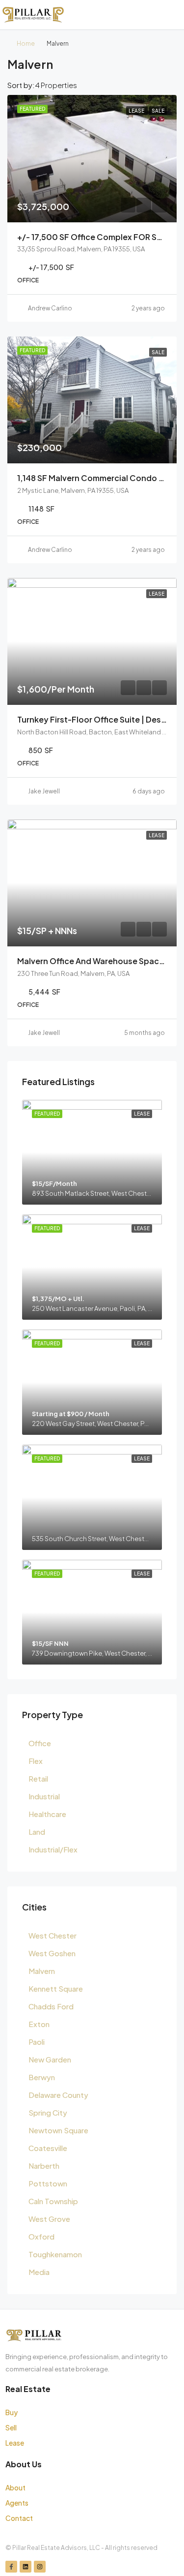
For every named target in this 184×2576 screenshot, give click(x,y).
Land (37, 1832)
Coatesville (48, 2148)
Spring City (48, 2112)
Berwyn (42, 2077)
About (15, 2487)
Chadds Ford (51, 2006)
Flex (36, 1761)
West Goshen (52, 1953)
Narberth (44, 2166)
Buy (12, 2412)
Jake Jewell (44, 791)
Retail (38, 1778)
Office (40, 1743)
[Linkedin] (26, 2567)
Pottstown (48, 2183)
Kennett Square (56, 1988)
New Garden (50, 2059)
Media (39, 2272)
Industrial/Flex (53, 1849)
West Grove (49, 2219)
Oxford (41, 2236)
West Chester (53, 1935)
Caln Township (53, 2201)
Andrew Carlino (50, 308)
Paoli (37, 2042)
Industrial (44, 1796)
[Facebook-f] (11, 2567)
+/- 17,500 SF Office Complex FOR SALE (94, 237)
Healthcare (47, 1814)
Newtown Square (58, 2130)
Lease (15, 2443)
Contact (19, 2518)
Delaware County (58, 2095)
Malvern (42, 1971)
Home (26, 44)
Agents (17, 2503)
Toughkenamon (55, 2254)
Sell (11, 2427)
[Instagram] (40, 2567)
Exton (39, 2024)
